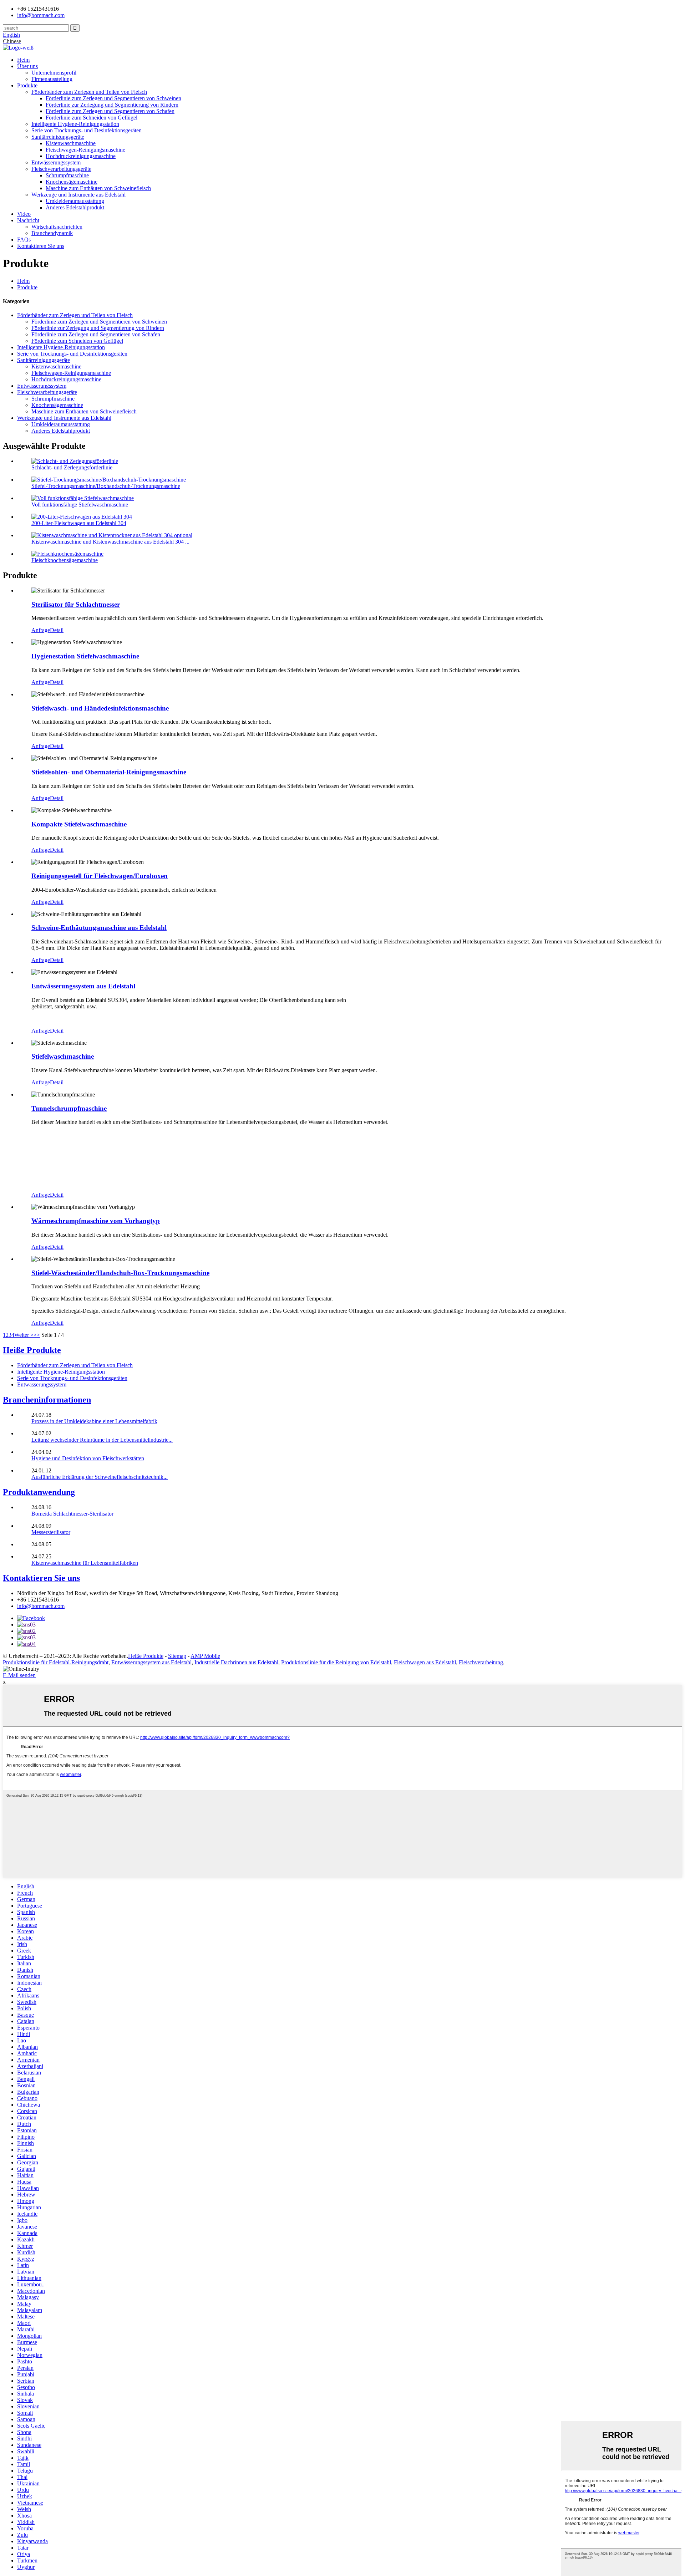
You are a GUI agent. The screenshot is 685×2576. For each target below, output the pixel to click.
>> (37, 1335)
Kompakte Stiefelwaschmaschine (79, 824)
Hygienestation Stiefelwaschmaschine (85, 656)
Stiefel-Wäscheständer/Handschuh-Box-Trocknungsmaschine (120, 1273)
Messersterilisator (51, 1532)
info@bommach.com (41, 1606)
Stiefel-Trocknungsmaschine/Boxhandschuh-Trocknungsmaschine (106, 486)
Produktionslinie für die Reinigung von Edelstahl (336, 1662)
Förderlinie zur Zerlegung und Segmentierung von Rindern (112, 105)
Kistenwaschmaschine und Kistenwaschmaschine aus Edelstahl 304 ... (110, 542)
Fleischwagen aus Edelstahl (425, 1662)
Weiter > (24, 1335)
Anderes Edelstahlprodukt (75, 207)
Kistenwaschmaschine (71, 143)
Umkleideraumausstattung (75, 201)
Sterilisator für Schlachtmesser (76, 604)
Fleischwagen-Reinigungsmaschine (85, 150)
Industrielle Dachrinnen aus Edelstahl (236, 1662)
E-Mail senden (19, 1675)
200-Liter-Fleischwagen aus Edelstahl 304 (79, 523)
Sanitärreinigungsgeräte (58, 137)
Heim (23, 60)
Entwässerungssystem (56, 162)
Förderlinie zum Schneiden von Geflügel (92, 118)
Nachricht (28, 220)
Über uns (27, 66)
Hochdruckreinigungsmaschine (81, 156)
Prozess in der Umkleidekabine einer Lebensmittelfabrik (94, 1421)
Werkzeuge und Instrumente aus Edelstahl (78, 195)
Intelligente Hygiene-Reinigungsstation (75, 124)
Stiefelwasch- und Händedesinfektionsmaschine (100, 708)
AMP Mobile (205, 1656)
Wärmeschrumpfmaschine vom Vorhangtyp (96, 1221)
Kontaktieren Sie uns (41, 246)
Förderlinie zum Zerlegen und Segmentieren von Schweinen (113, 98)
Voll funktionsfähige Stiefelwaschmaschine (80, 505)
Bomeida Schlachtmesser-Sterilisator (72, 1514)
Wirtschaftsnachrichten (57, 227)
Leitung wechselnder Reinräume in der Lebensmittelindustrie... (102, 1440)
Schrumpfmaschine (67, 175)
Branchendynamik (52, 233)
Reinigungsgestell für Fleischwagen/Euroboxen (100, 876)
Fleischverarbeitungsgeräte (61, 169)
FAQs (24, 240)
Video (24, 214)
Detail (57, 630)
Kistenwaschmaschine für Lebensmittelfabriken (85, 1563)
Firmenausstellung (52, 79)
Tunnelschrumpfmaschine (69, 1108)
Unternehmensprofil (54, 73)
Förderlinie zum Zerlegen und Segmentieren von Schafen (110, 111)
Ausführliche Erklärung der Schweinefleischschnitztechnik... (100, 1477)
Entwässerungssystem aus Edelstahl (83, 986)
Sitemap (177, 1656)
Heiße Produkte (32, 1350)
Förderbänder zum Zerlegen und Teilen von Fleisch (89, 92)
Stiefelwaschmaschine (63, 1056)
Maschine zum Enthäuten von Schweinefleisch (98, 188)
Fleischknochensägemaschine (65, 560)
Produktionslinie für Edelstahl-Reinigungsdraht (56, 1662)
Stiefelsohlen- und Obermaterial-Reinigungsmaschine (109, 772)
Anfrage (41, 630)
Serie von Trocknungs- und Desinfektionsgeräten (87, 130)
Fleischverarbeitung (481, 1662)
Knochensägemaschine (72, 182)
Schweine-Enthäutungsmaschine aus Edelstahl (99, 928)
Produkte (27, 85)
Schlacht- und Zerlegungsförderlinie (72, 467)
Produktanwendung (39, 1492)
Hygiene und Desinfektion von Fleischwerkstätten (88, 1458)
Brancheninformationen (47, 1400)
